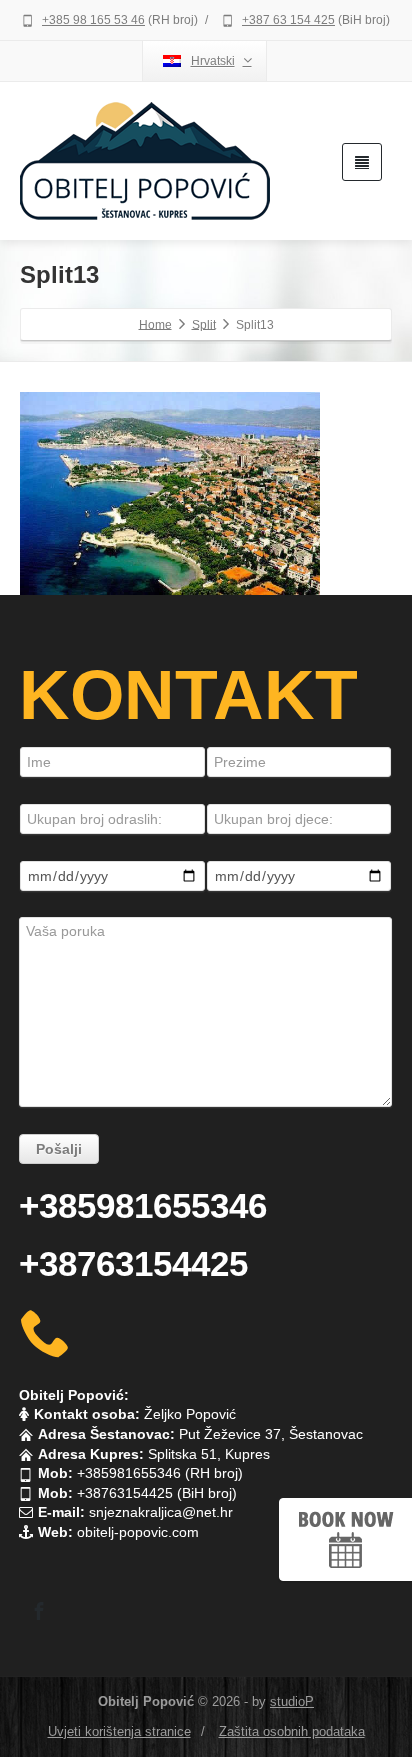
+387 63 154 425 (288, 20)
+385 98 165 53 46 (93, 20)
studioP (292, 1701)
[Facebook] (39, 1611)
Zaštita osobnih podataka (292, 1731)
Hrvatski (213, 61)
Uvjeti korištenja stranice (119, 1731)
